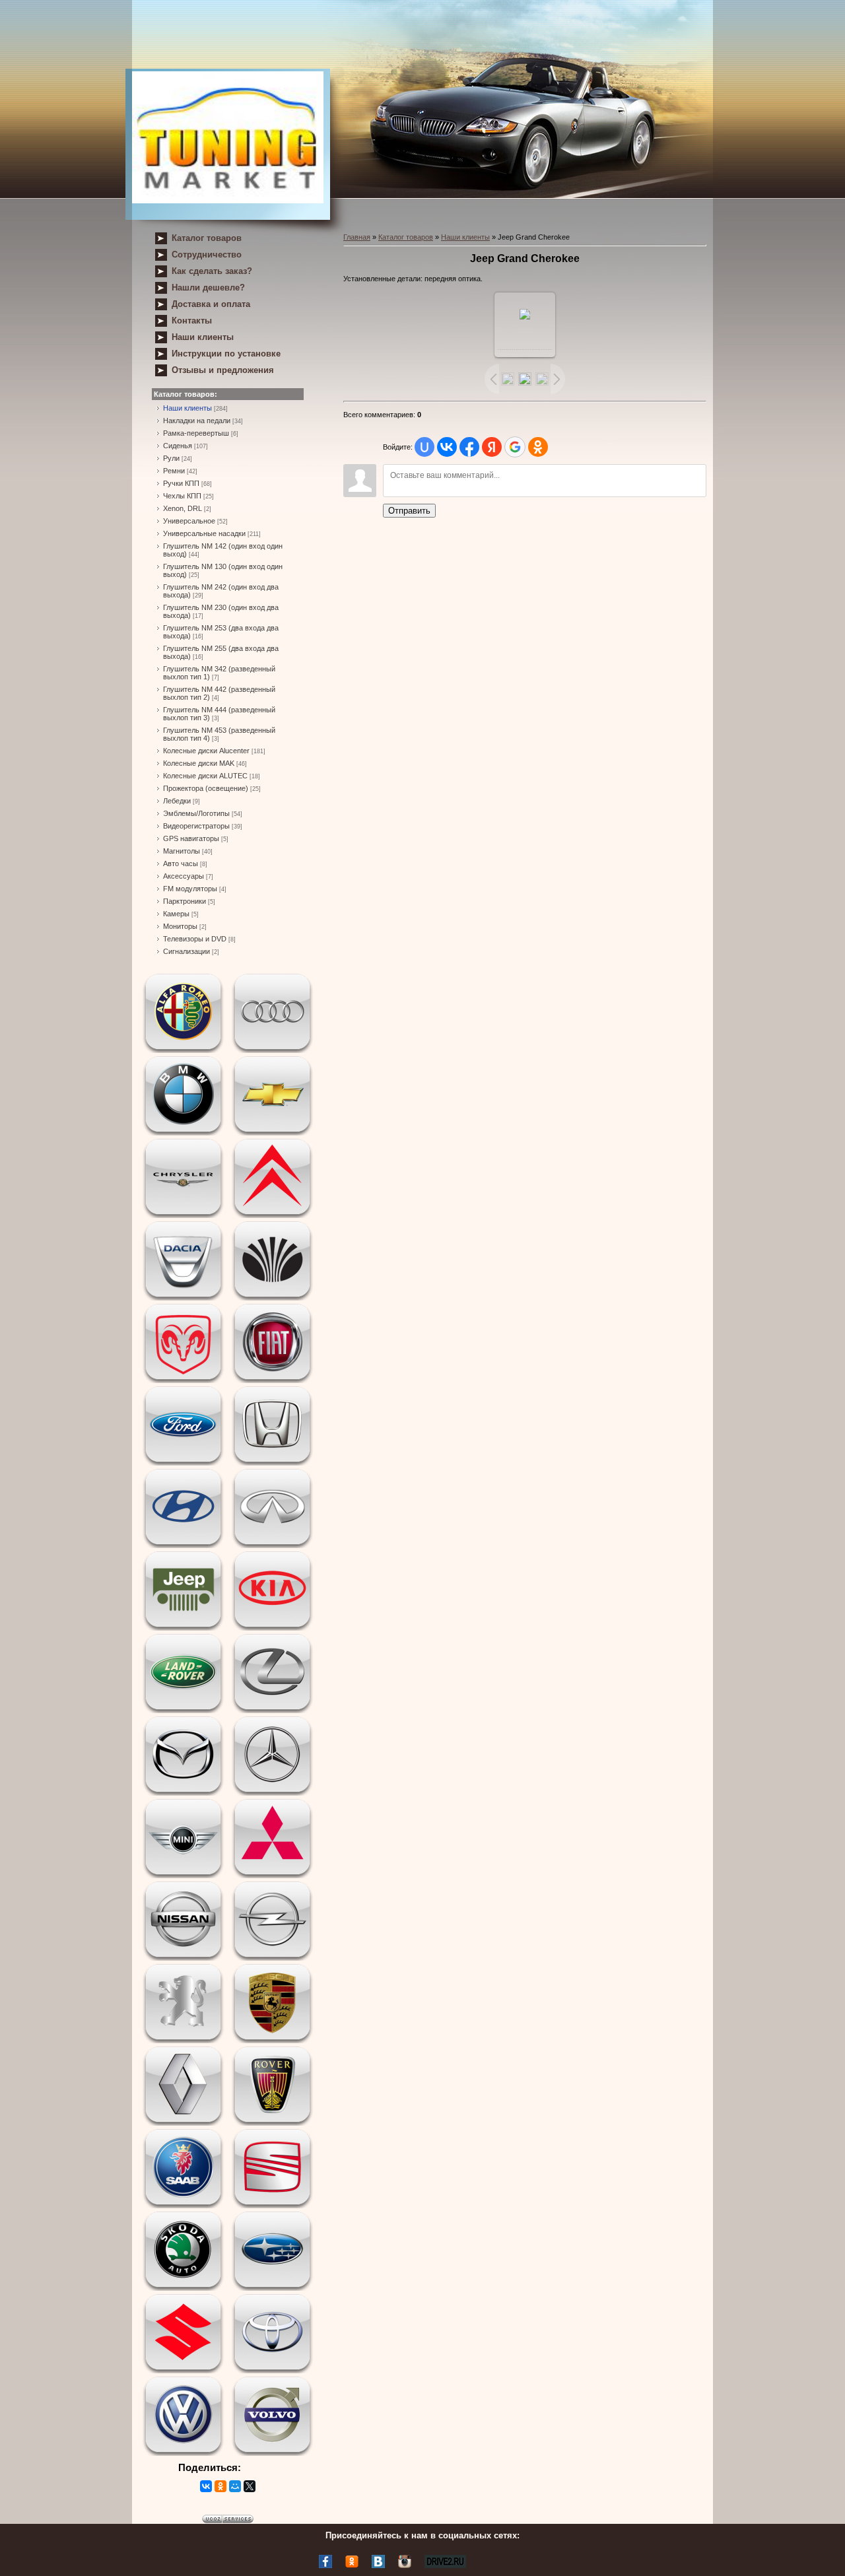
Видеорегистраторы (196, 826)
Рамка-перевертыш (196, 433)
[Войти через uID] (424, 447)
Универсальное (189, 521)
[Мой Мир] (235, 2486)
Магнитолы (182, 851)
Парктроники (185, 901)
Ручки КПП (181, 483)
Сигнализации (186, 951)
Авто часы (181, 864)
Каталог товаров (406, 237)
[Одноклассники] (220, 2486)
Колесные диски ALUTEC (205, 776)
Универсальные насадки (204, 533)
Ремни (174, 471)
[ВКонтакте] (206, 2486)
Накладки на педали (197, 421)
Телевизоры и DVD (195, 939)
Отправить (409, 511)
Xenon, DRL (183, 508)
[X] (250, 2486)
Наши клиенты (187, 408)
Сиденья (178, 446)
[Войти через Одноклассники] (538, 447)
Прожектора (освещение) (206, 788)
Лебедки (177, 801)
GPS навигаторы (191, 838)
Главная (357, 237)
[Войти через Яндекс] (492, 447)
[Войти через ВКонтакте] (447, 447)
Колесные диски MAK (199, 763)
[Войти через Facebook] (469, 447)
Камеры (176, 914)
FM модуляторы (190, 889)
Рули (171, 458)
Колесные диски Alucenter (206, 751)
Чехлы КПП (182, 496)
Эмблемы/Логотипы (196, 813)
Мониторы (180, 926)
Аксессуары (184, 876)
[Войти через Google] (515, 447)
